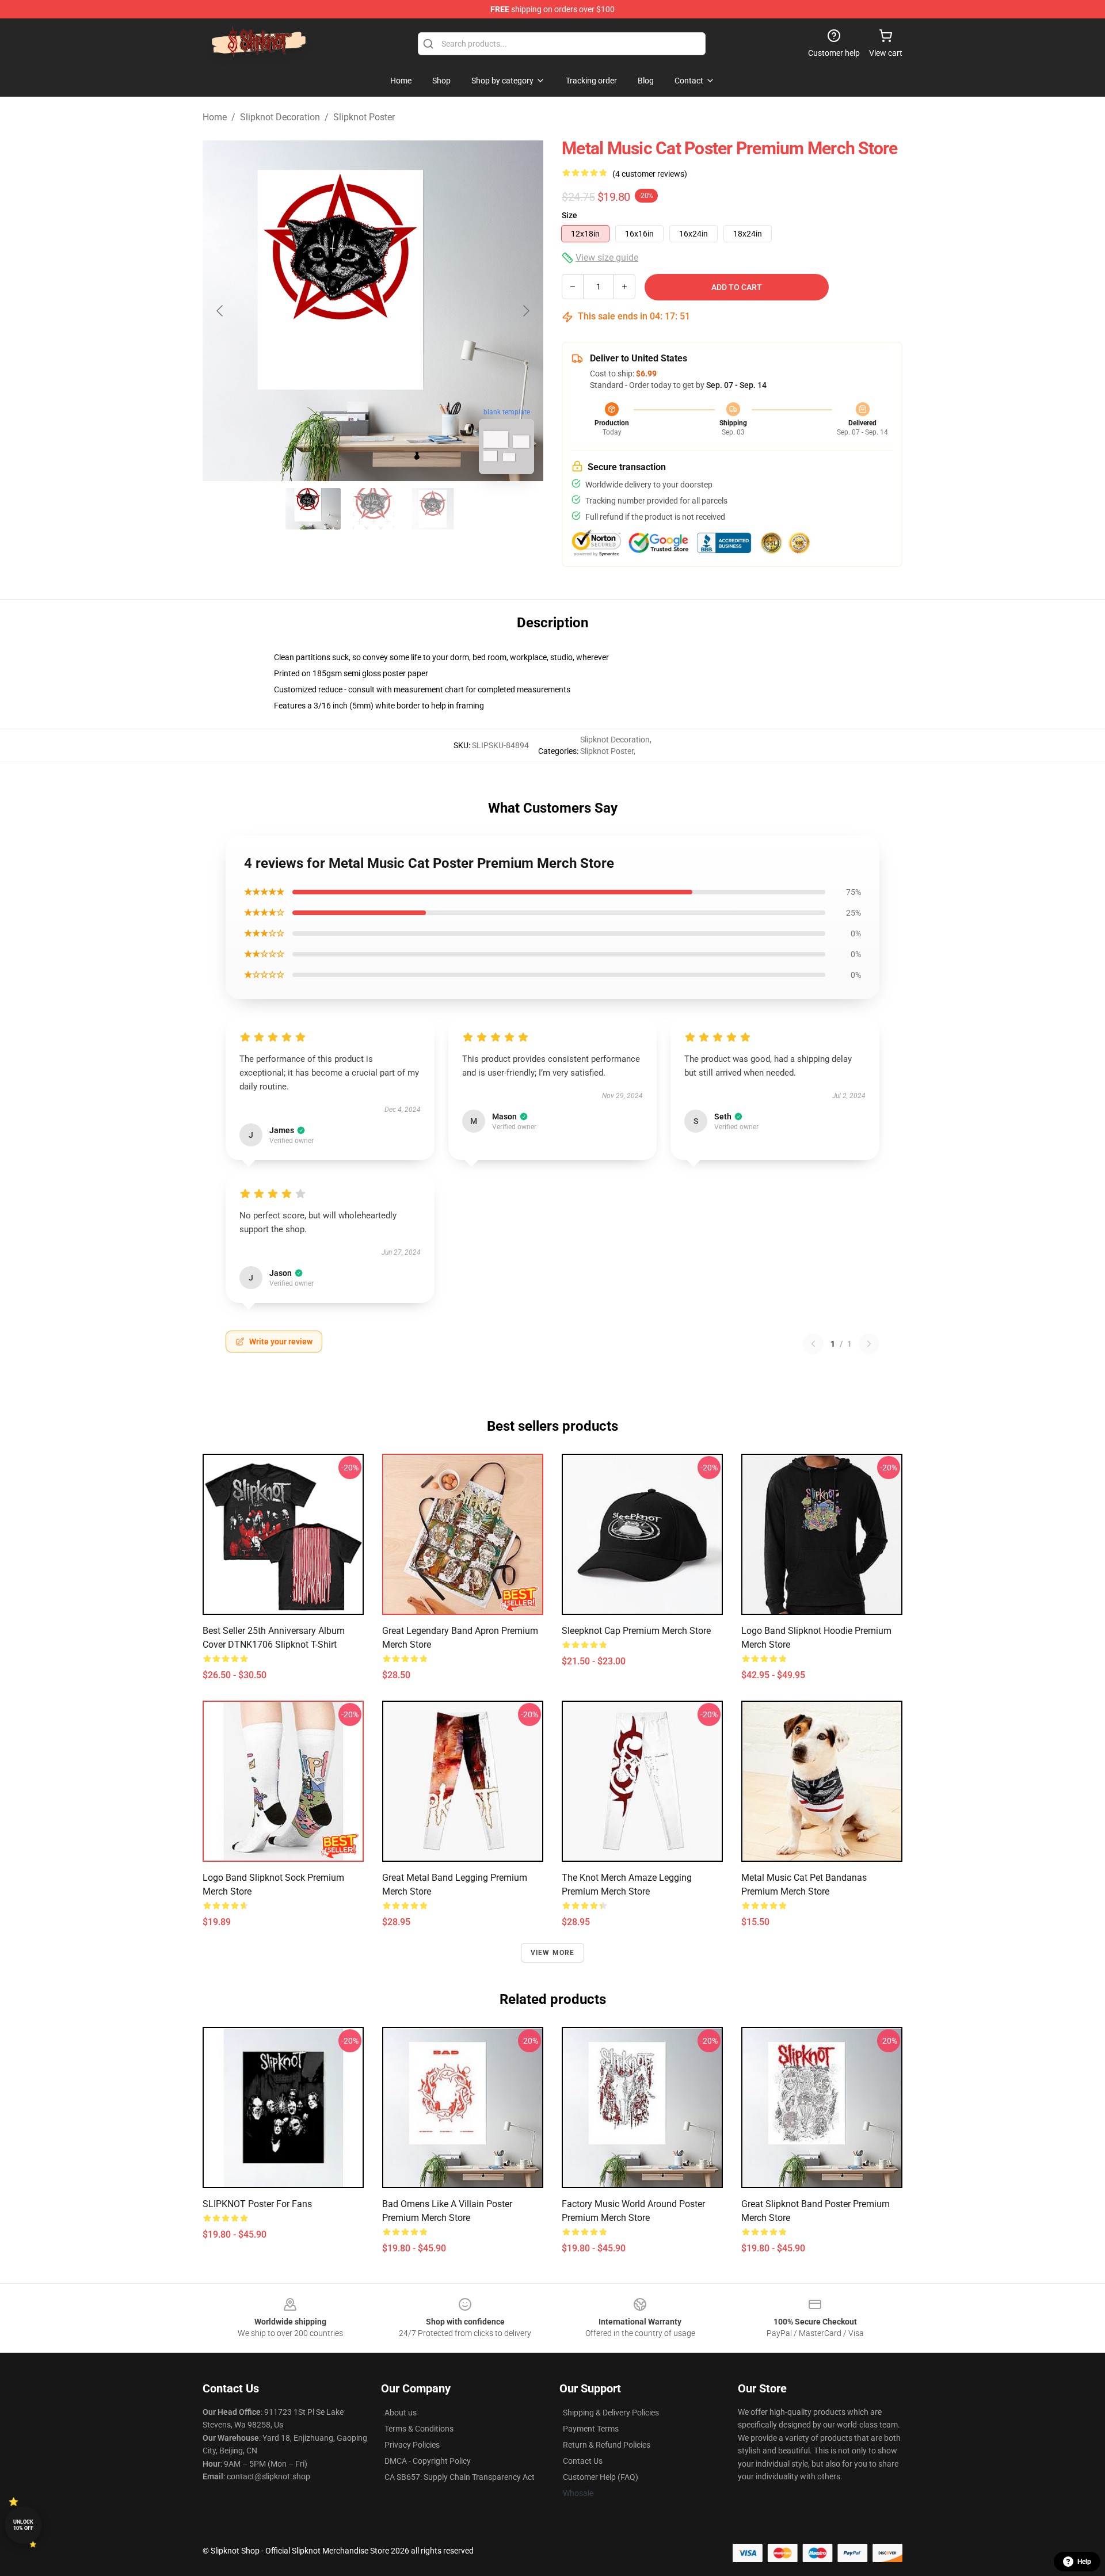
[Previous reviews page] (813, 1344)
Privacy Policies (412, 2445)
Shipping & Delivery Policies (611, 2413)
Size (569, 215)
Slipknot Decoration (280, 117)
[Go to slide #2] (373, 509)
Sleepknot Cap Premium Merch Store (636, 1631)
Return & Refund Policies (607, 2445)
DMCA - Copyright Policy (428, 2461)
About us (401, 2413)
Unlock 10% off (23, 2525)
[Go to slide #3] (433, 509)
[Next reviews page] (869, 1344)
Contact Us (583, 2461)
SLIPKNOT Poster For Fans (257, 2204)
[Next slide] (525, 311)
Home (215, 117)
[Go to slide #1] (313, 509)
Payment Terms (591, 2429)
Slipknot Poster (364, 117)
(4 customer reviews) (650, 174)
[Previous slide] (220, 311)
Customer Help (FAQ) (601, 2477)
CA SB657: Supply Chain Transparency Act (460, 2477)
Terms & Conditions (419, 2429)
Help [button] (1084, 2562)
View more (553, 1953)
